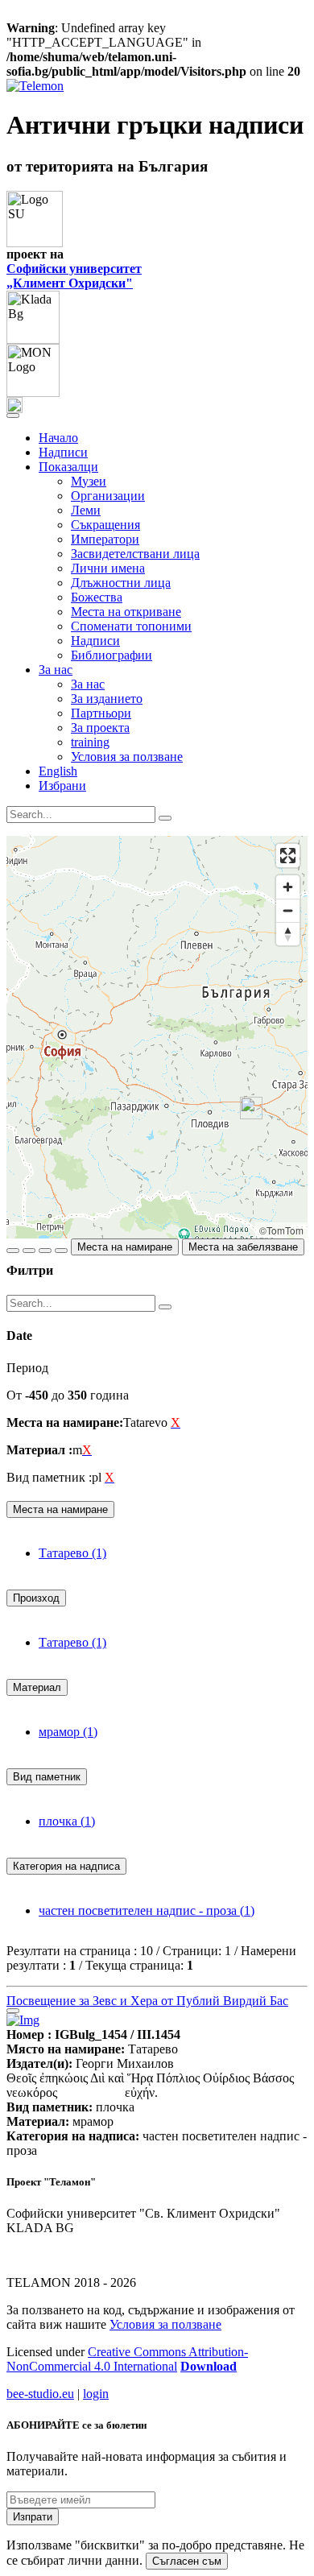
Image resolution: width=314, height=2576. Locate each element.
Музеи (89, 481)
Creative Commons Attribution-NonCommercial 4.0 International (127, 2359)
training (90, 742)
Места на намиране (125, 1247)
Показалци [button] (68, 467)
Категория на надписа (66, 1866)
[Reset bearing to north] (288, 934)
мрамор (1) (68, 1732)
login (96, 2394)
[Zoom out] (288, 910)
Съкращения (105, 525)
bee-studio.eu (40, 2394)
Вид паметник (47, 1777)
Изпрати (33, 2517)
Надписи (63, 452)
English (58, 771)
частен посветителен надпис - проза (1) (147, 1910)
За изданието (107, 699)
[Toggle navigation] (13, 416)
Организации (108, 496)
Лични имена (108, 568)
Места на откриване (126, 612)
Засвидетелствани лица (135, 554)
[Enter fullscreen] (288, 856)
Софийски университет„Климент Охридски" (74, 276)
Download (209, 2366)
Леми (86, 510)
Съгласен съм (187, 2561)
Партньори (101, 713)
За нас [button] (56, 670)
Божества (97, 597)
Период (27, 1368)
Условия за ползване (127, 757)
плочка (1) (67, 1821)
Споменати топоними (131, 626)
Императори (105, 539)
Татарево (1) (72, 1553)
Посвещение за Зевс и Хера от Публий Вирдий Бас (147, 2001)
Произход (36, 1598)
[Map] (157, 1037)
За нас (88, 684)
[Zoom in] (288, 887)
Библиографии (112, 655)
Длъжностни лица (121, 583)
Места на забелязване (243, 1247)
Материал (37, 1687)
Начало (58, 438)
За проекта (100, 728)
